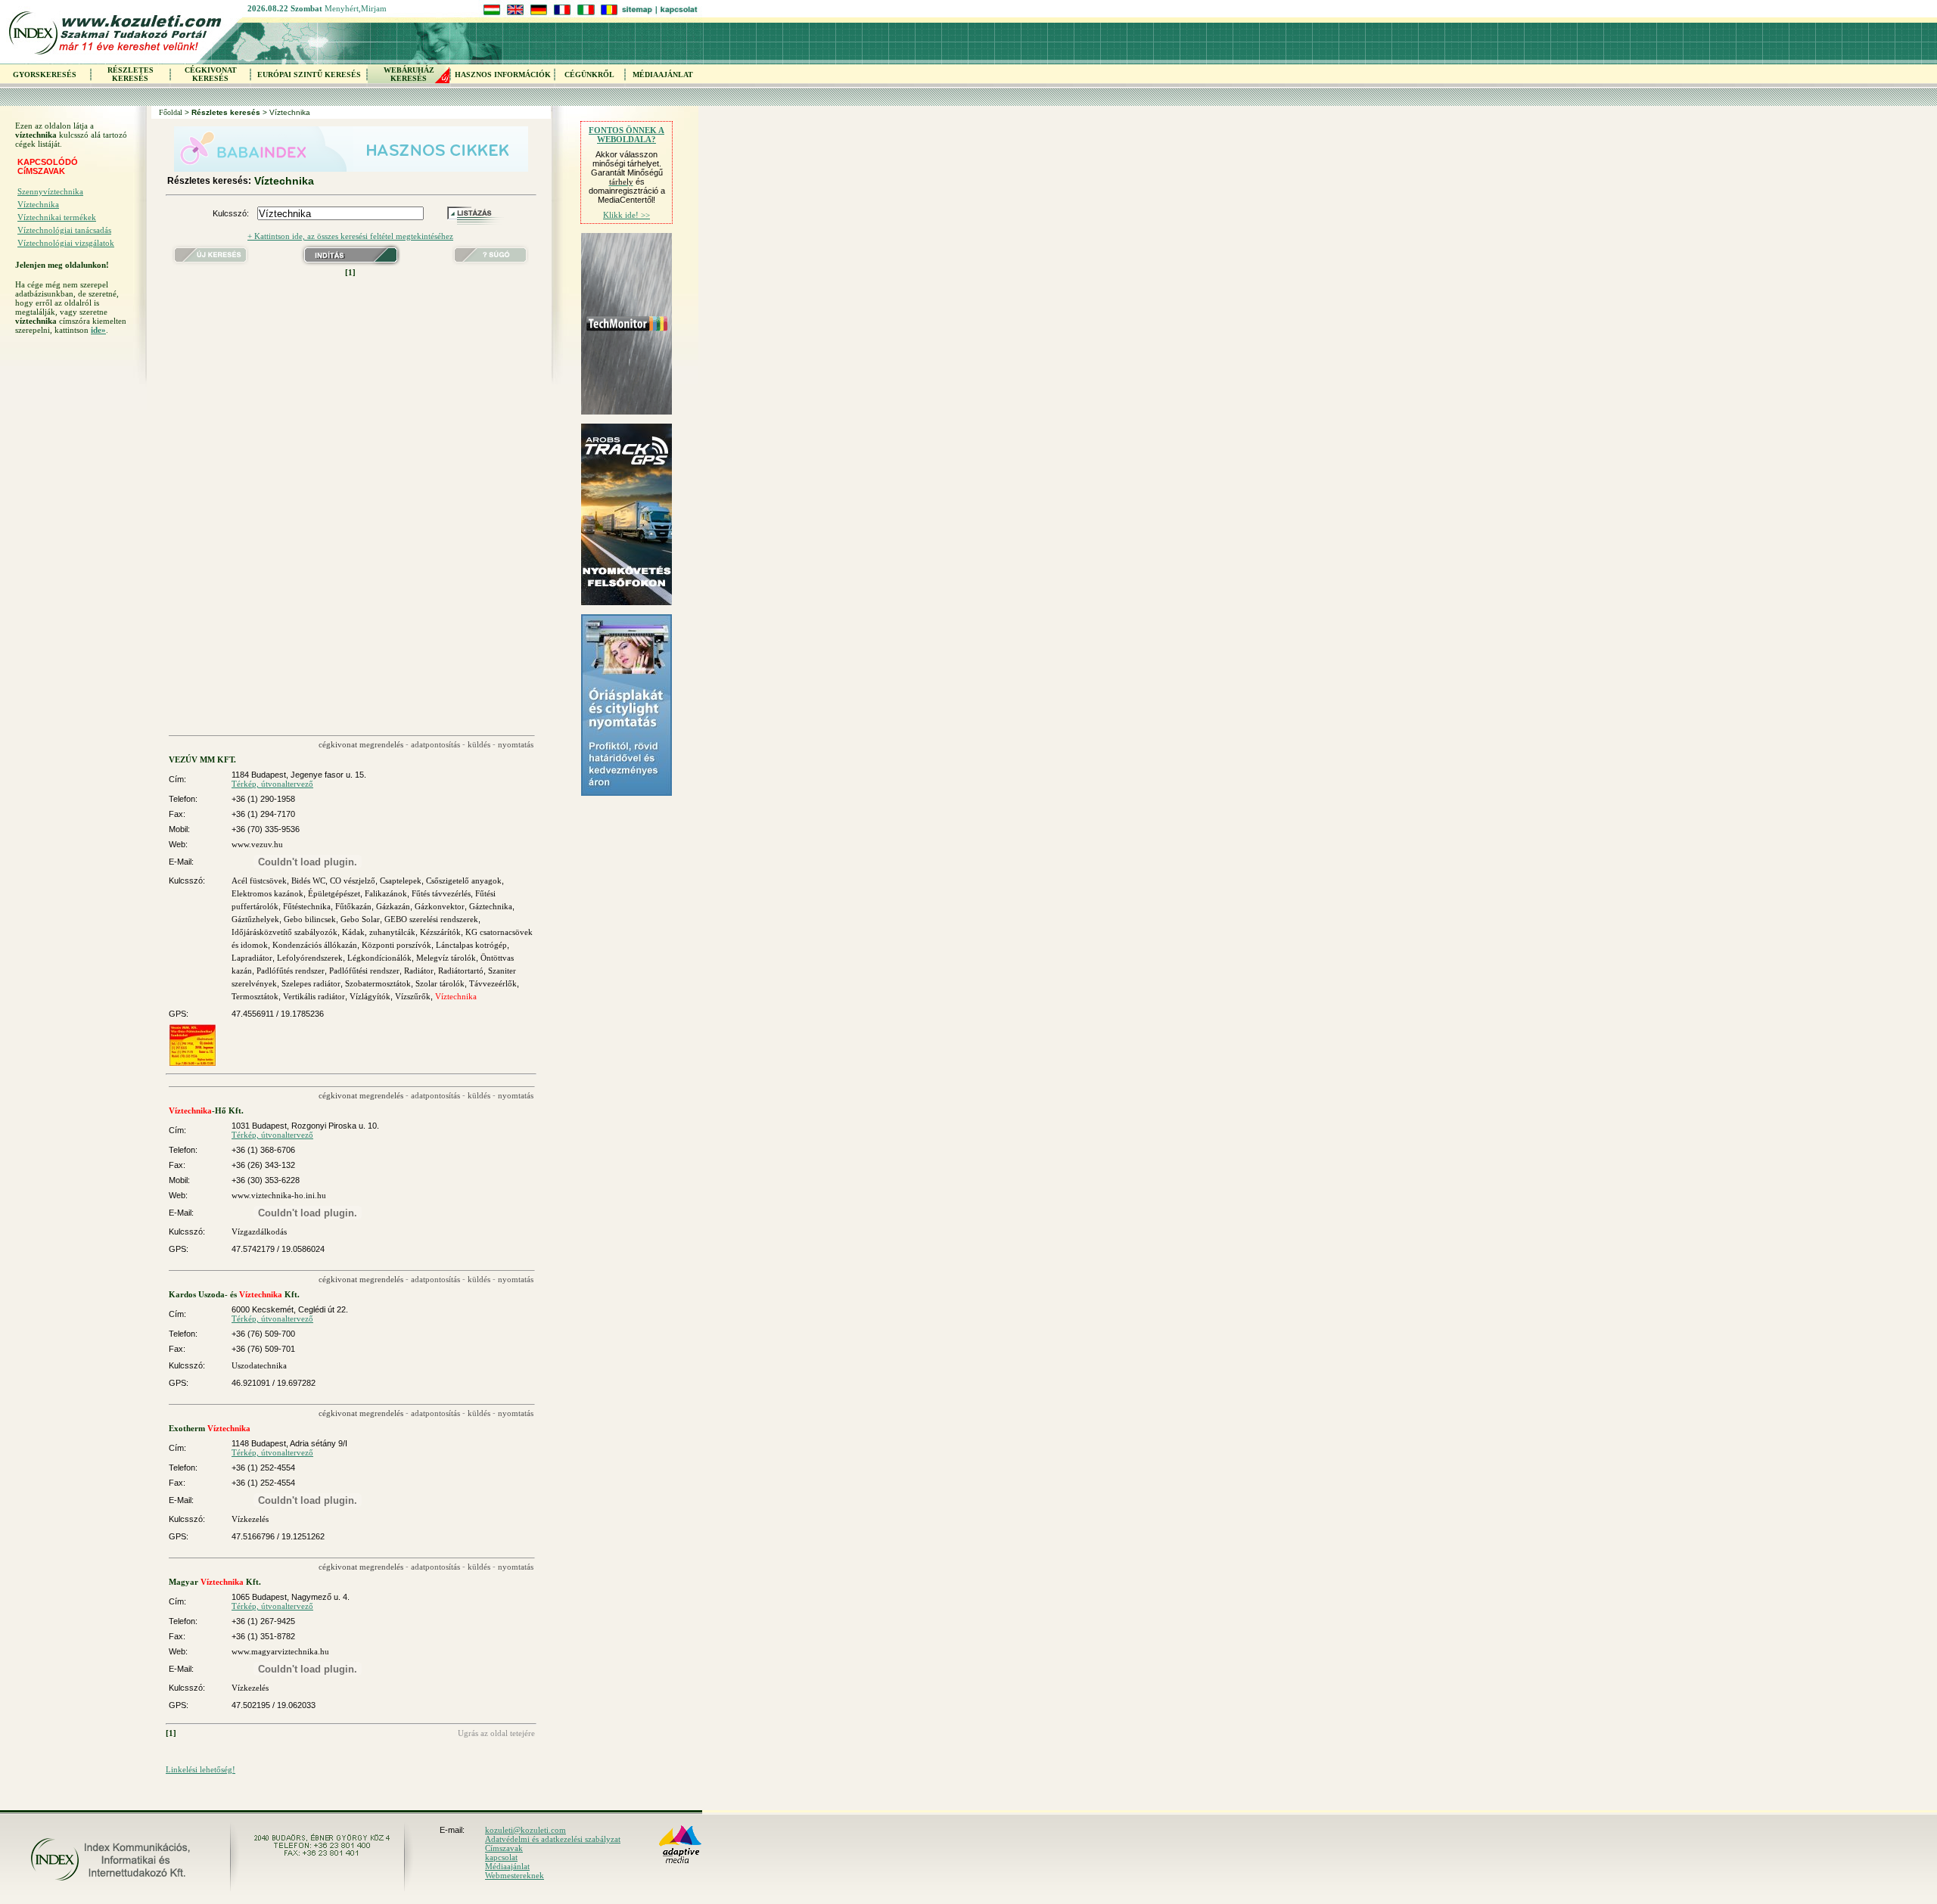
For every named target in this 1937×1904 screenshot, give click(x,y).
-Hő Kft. (206, 1110)
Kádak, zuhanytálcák (379, 932)
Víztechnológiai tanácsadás (64, 230)
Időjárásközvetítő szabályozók (284, 932)
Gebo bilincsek (310, 919)
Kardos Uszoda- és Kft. (234, 1294)
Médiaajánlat (507, 1866)
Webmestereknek (515, 1875)
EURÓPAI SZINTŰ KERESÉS (309, 75)
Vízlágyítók (370, 996)
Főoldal (171, 112)
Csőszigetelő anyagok (464, 881)
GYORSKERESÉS (45, 75)
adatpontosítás (435, 744)
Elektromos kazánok (267, 893)
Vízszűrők (413, 996)
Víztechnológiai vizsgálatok (66, 243)
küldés (479, 744)
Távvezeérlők (493, 983)
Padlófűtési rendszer (364, 971)
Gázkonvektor (440, 906)
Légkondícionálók (379, 958)
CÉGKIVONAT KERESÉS (211, 74)
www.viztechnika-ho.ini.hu (279, 1195)
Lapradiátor (252, 958)
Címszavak (504, 1848)
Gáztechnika (491, 906)
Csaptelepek (401, 881)
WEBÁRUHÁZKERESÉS (409, 74)
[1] (350, 272)
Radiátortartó (461, 971)
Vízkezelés (250, 1519)
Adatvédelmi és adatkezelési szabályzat (553, 1839)
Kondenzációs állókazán (315, 945)
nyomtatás (516, 744)
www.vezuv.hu (257, 844)
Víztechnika (38, 204)
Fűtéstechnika (307, 906)
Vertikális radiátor (314, 996)
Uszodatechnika (259, 1365)
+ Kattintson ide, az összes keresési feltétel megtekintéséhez (350, 236)
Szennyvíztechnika (50, 191)
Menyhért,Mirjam (356, 8)
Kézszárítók (440, 932)
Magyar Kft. (215, 1582)
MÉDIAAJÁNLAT (663, 75)
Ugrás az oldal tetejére (496, 1733)
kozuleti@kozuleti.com (525, 1830)
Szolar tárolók (440, 983)
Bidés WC (308, 881)
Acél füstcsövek (259, 881)
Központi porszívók (396, 945)
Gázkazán (393, 906)
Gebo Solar (360, 919)
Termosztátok (255, 996)
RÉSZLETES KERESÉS (131, 74)
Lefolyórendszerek (310, 958)
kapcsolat (501, 1857)
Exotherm (210, 1428)
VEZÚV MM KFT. (202, 759)
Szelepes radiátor (311, 983)
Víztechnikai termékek (57, 217)
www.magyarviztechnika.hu (280, 1651)
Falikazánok (386, 893)
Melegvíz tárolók (446, 958)
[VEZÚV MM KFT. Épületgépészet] (193, 1063)
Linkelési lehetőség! (201, 1769)
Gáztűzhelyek (255, 919)
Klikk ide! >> (626, 215)
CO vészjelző (353, 881)
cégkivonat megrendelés (361, 744)
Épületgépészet (334, 893)
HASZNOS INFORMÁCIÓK (503, 75)
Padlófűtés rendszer (291, 971)
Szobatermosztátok (378, 983)
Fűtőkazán (353, 906)
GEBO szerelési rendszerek (431, 919)
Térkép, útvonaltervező (272, 784)
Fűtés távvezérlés (441, 893)
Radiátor (419, 971)
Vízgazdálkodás (259, 1232)
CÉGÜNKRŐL (589, 75)
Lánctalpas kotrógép (471, 945)
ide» (98, 330)
